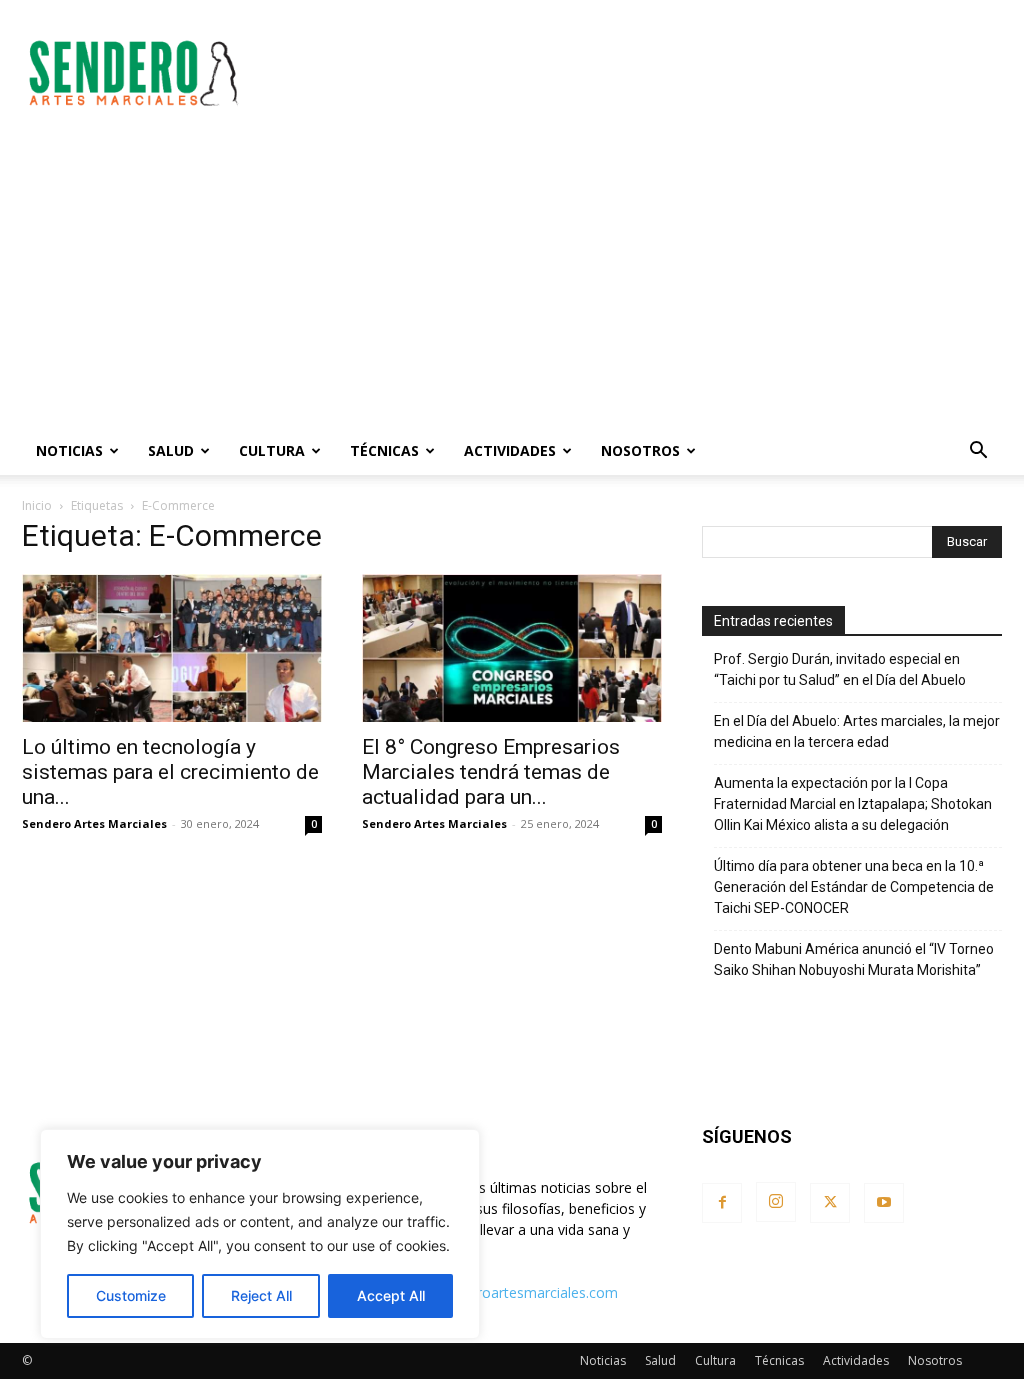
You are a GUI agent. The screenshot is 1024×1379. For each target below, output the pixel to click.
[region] (260, 1234)
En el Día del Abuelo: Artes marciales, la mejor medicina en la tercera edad (857, 731)
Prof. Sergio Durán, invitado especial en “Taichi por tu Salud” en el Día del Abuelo (840, 669)
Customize (131, 1295)
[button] (978, 452)
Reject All (261, 1295)
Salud (171, 450)
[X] (830, 1203)
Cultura (272, 450)
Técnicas (384, 450)
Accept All (391, 1295)
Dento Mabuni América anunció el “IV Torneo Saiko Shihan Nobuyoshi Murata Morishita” (854, 959)
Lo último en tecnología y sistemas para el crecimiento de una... (170, 772)
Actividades (510, 450)
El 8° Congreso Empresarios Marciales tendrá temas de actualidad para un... (491, 772)
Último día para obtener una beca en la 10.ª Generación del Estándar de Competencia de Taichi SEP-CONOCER (854, 887)
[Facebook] (722, 1203)
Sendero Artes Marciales (94, 823)
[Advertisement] (638, 73)
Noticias (69, 450)
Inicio (37, 505)
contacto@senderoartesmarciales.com (492, 1292)
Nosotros (640, 450)
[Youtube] (884, 1203)
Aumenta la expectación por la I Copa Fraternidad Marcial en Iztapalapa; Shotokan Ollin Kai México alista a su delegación (853, 804)
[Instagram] (776, 1202)
